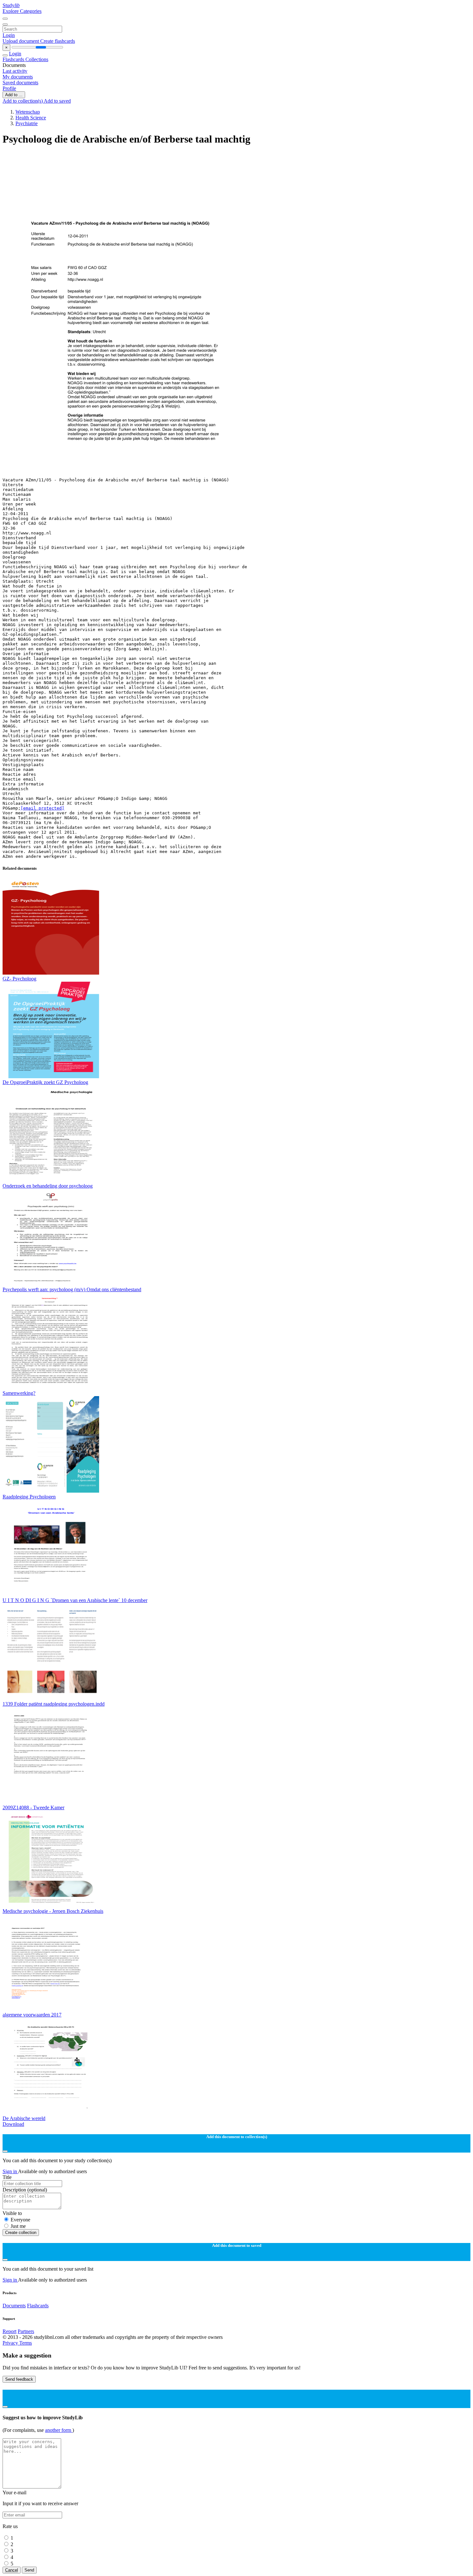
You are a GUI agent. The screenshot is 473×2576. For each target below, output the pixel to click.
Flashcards (14, 59)
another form (59, 2430)
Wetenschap (28, 112)
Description (25, 2190)
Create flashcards (58, 41)
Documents (14, 2306)
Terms (26, 2343)
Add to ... (14, 95)
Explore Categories (22, 11)
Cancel (12, 2570)
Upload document (21, 41)
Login (9, 35)
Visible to (12, 2213)
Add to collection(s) (23, 101)
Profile (9, 88)
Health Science (31, 118)
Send (29, 2570)
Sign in (10, 2171)
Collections (37, 59)
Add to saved (57, 101)
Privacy (11, 2343)
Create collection (21, 2233)
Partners (26, 2331)
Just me (18, 2226)
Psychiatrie (27, 123)
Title (7, 2177)
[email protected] (42, 808)
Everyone (20, 2220)
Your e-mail (14, 2493)
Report (9, 2331)
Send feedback (19, 2379)
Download (13, 2124)
